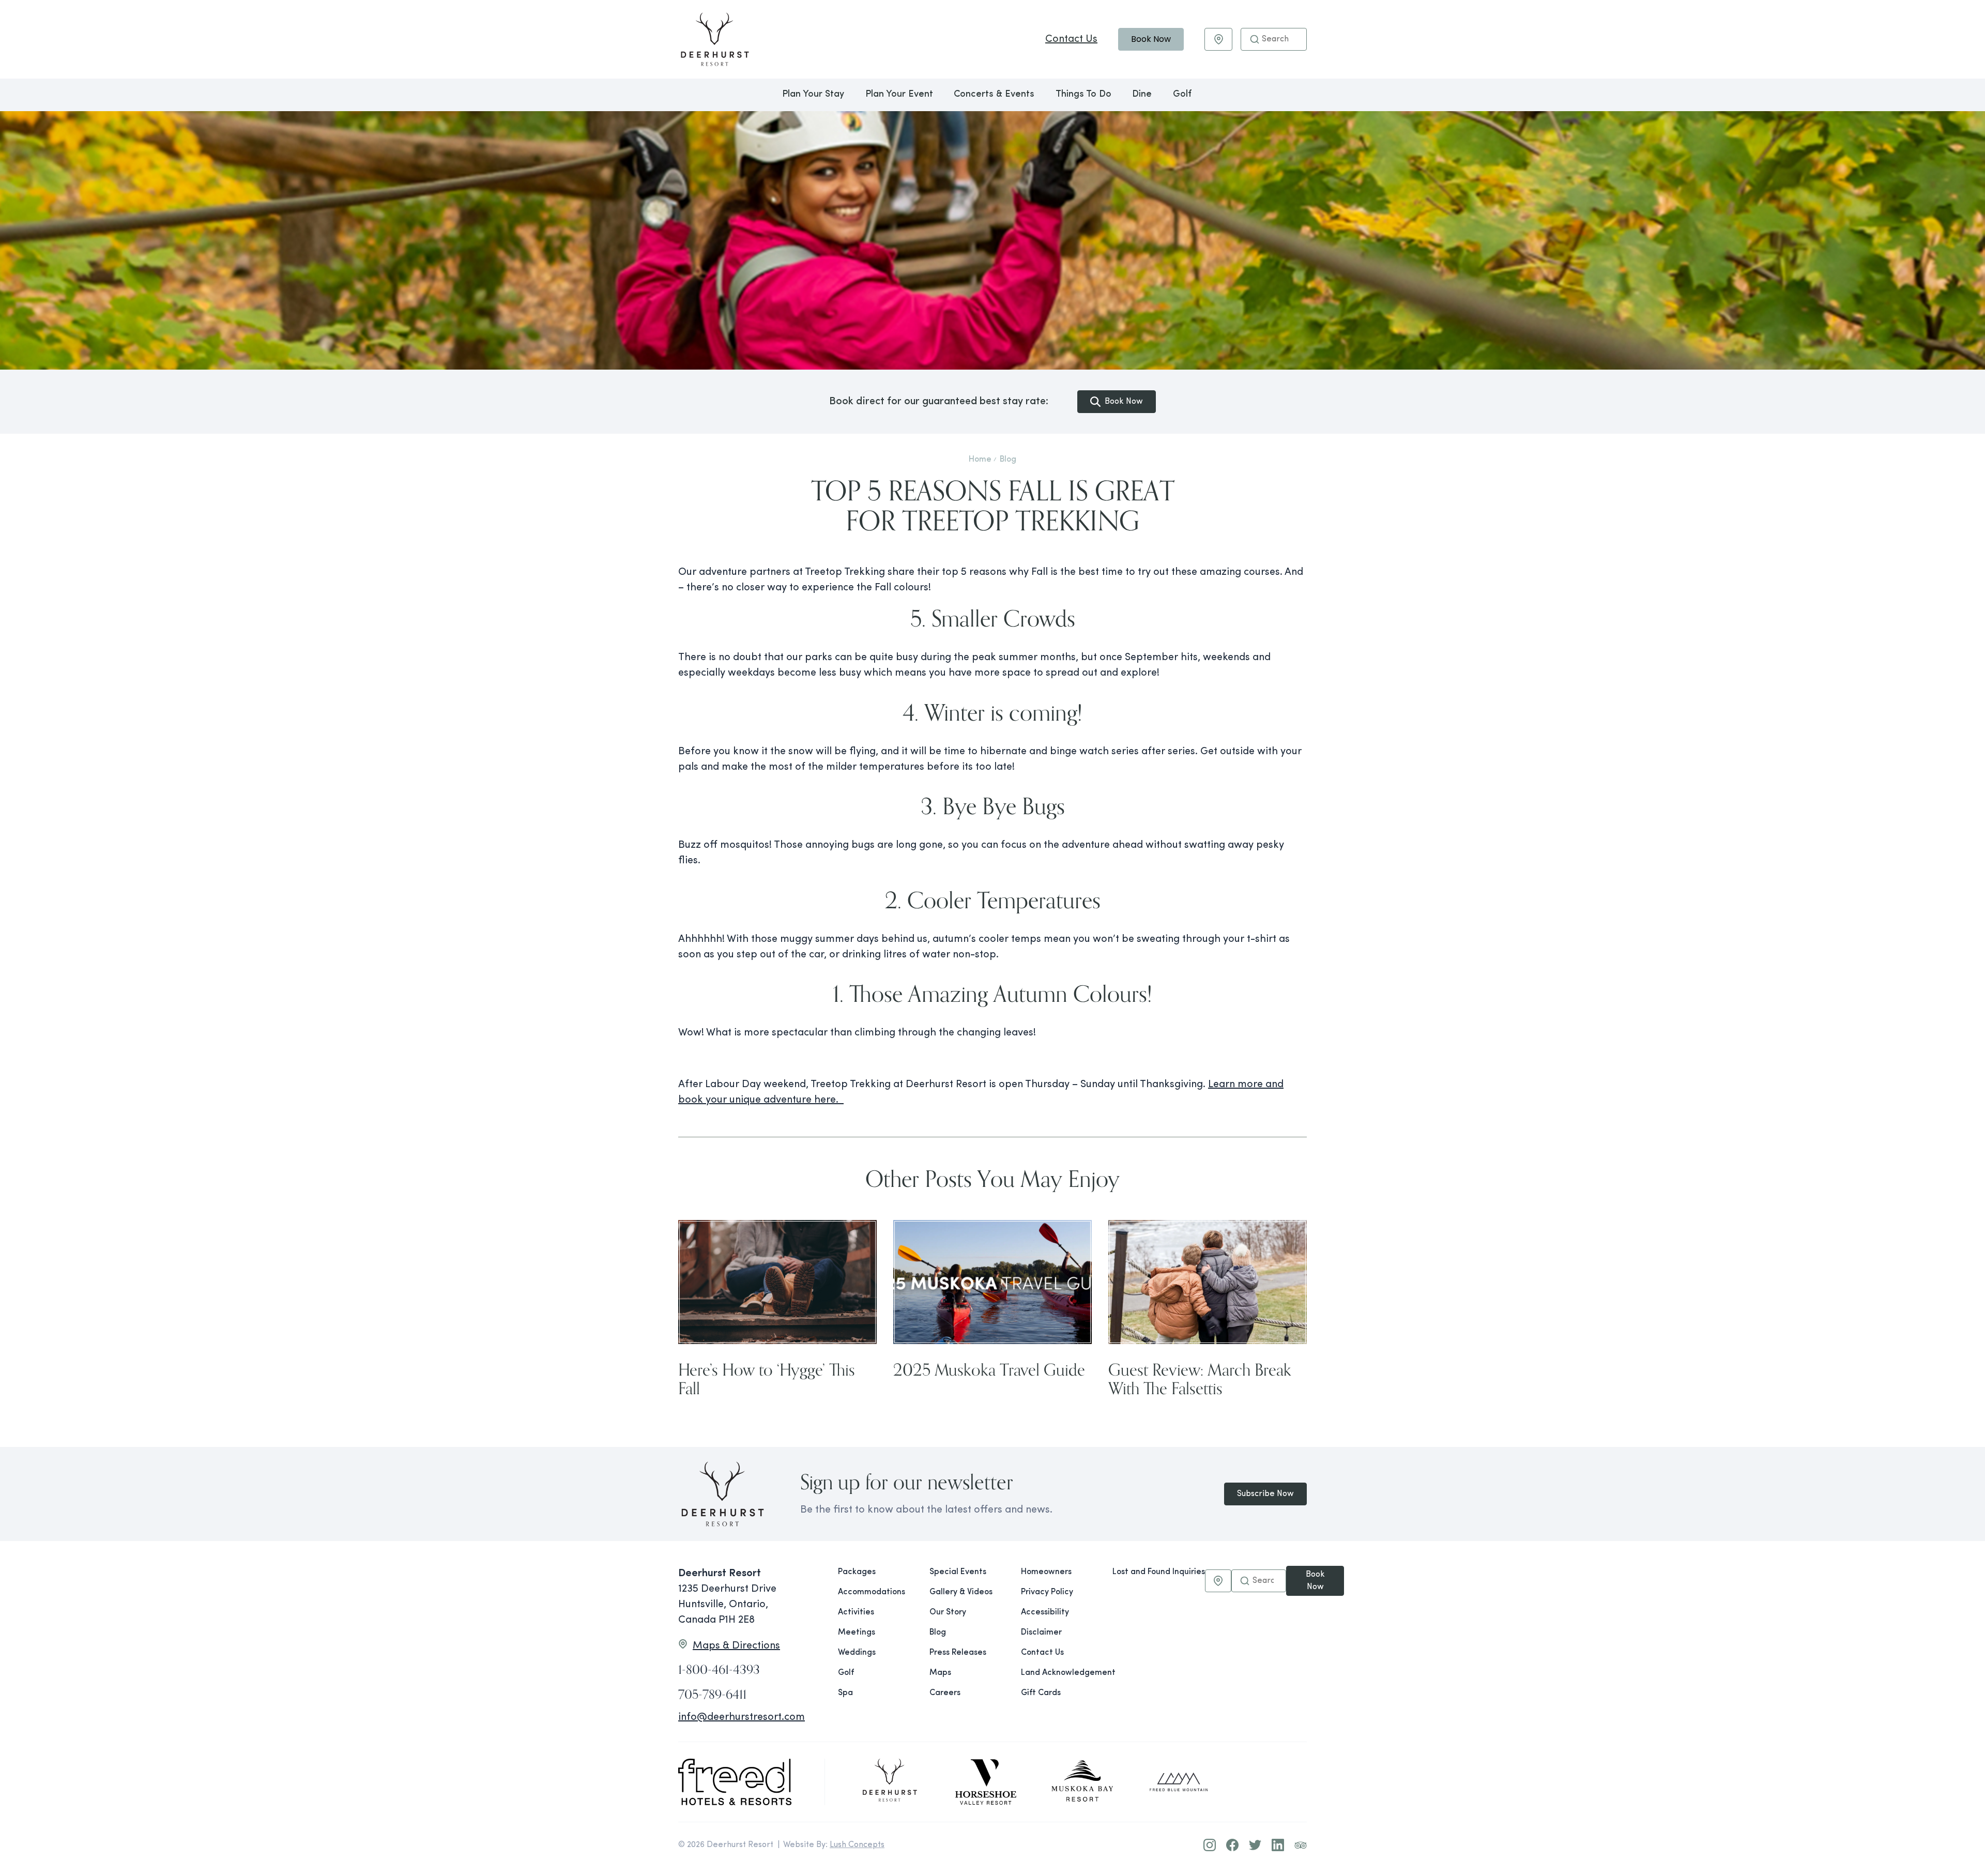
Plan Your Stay (813, 95)
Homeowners (1046, 1572)
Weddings (857, 1653)
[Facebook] (1232, 1845)
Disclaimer (1041, 1633)
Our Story (948, 1612)
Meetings (857, 1633)
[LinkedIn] (1278, 1845)
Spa (845, 1693)
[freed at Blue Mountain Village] (1179, 1782)
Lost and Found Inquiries (1159, 1572)
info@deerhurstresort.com (742, 1717)
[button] (1255, 39)
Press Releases (958, 1653)
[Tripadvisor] (1301, 1845)
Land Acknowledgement (1058, 1673)
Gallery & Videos (961, 1592)
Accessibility (1045, 1612)
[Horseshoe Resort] (986, 1782)
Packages (857, 1572)
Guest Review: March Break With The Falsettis (1200, 1378)
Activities (856, 1612)
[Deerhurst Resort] (890, 1782)
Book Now (1151, 39)
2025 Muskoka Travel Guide (989, 1369)
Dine (1142, 95)
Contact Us (1071, 39)
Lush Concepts (857, 1845)
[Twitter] (1255, 1845)
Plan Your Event (899, 95)
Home (980, 460)
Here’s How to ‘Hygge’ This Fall (767, 1378)
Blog (1008, 460)
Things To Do (1083, 95)
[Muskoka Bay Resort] (1082, 1782)
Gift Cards (1041, 1693)
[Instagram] (1210, 1845)
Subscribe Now (1265, 1494)
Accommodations (872, 1592)
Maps (940, 1673)
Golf (1182, 95)
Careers (945, 1693)
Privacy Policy (1047, 1592)
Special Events (958, 1572)
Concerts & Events (994, 95)
